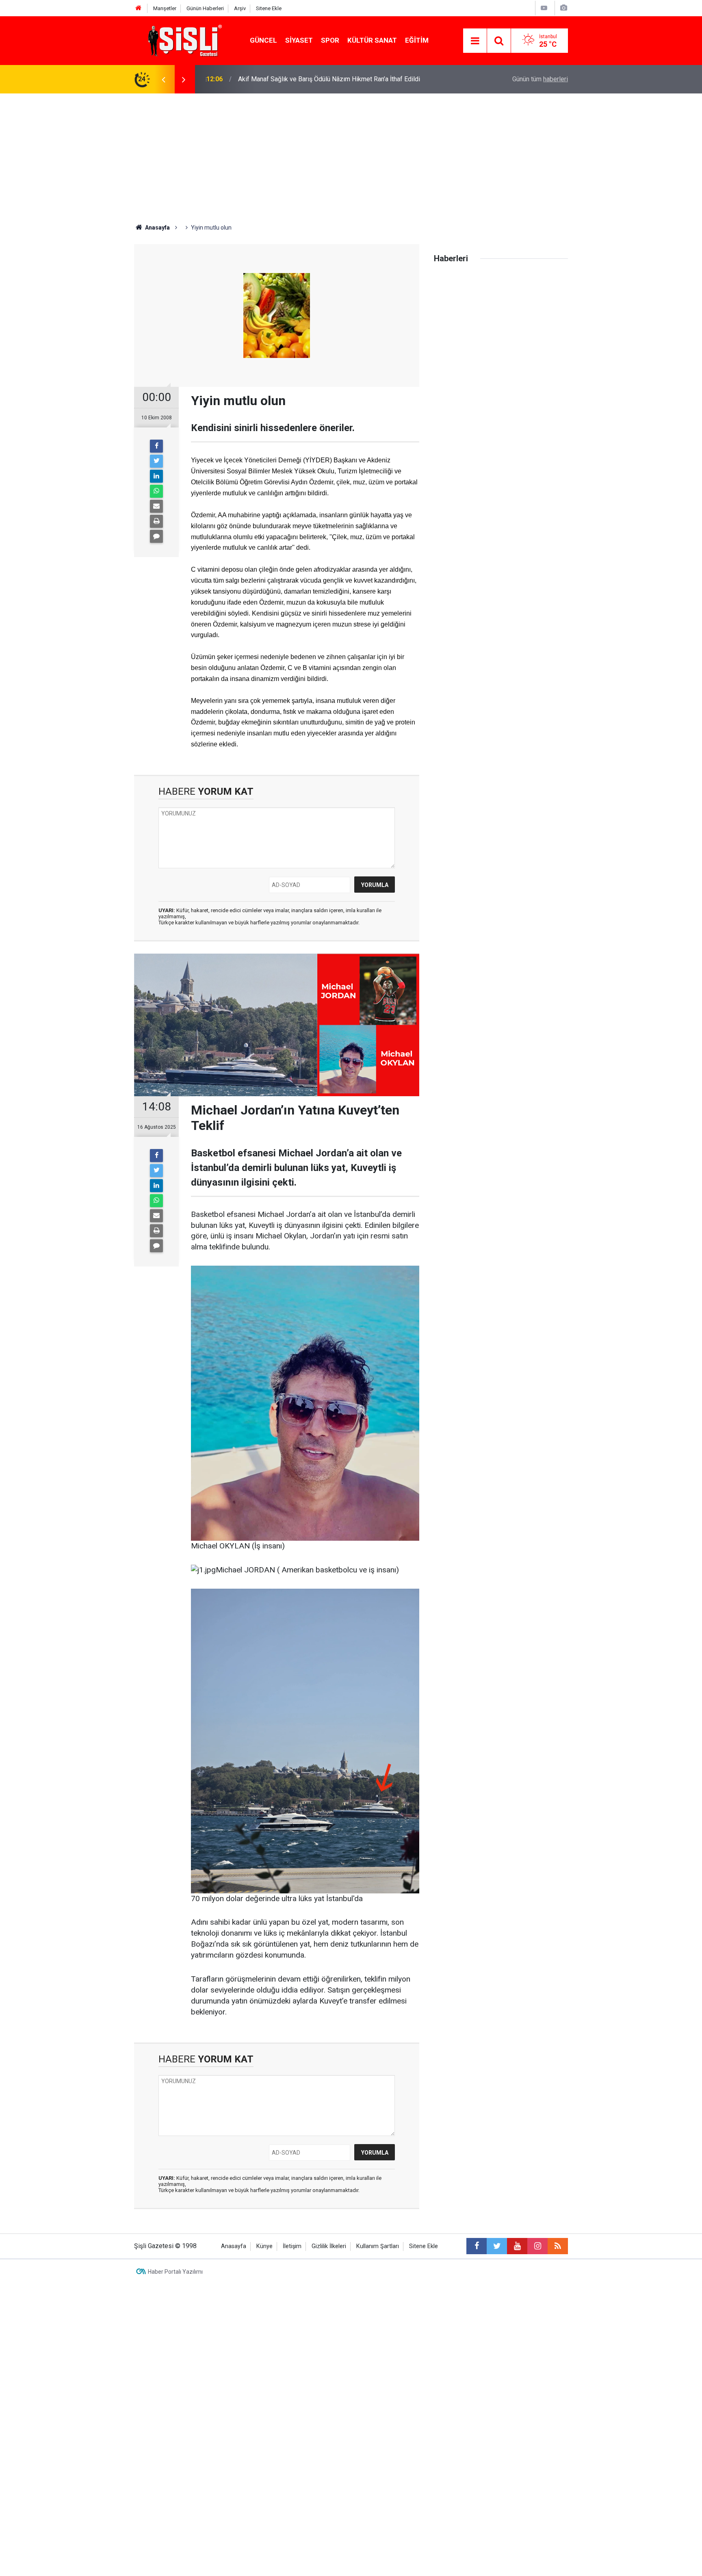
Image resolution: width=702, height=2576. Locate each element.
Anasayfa (234, 2246)
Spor (330, 40)
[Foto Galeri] (563, 8)
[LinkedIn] (156, 476)
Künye (264, 2246)
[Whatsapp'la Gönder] (156, 491)
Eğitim (417, 40)
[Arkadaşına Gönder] (156, 506)
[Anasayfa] (139, 8)
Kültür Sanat (372, 40)
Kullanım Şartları (378, 2246)
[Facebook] (156, 446)
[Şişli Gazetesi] (183, 40)
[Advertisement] (351, 154)
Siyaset (299, 40)
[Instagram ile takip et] (537, 2246)
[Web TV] (544, 8)
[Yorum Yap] (156, 536)
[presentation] (163, 79)
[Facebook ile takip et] (477, 2246)
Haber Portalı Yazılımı (175, 2272)
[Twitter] (156, 461)
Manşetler (165, 8)
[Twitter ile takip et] (497, 2246)
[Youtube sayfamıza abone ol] (517, 2246)
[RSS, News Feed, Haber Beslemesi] (558, 2246)
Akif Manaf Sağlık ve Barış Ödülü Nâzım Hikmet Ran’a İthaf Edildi (329, 79)
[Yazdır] (156, 521)
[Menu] (475, 41)
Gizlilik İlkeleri (329, 2246)
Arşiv (240, 8)
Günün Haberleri (205, 8)
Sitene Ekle (269, 8)
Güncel (263, 40)
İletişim (292, 2246)
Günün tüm (540, 79)
